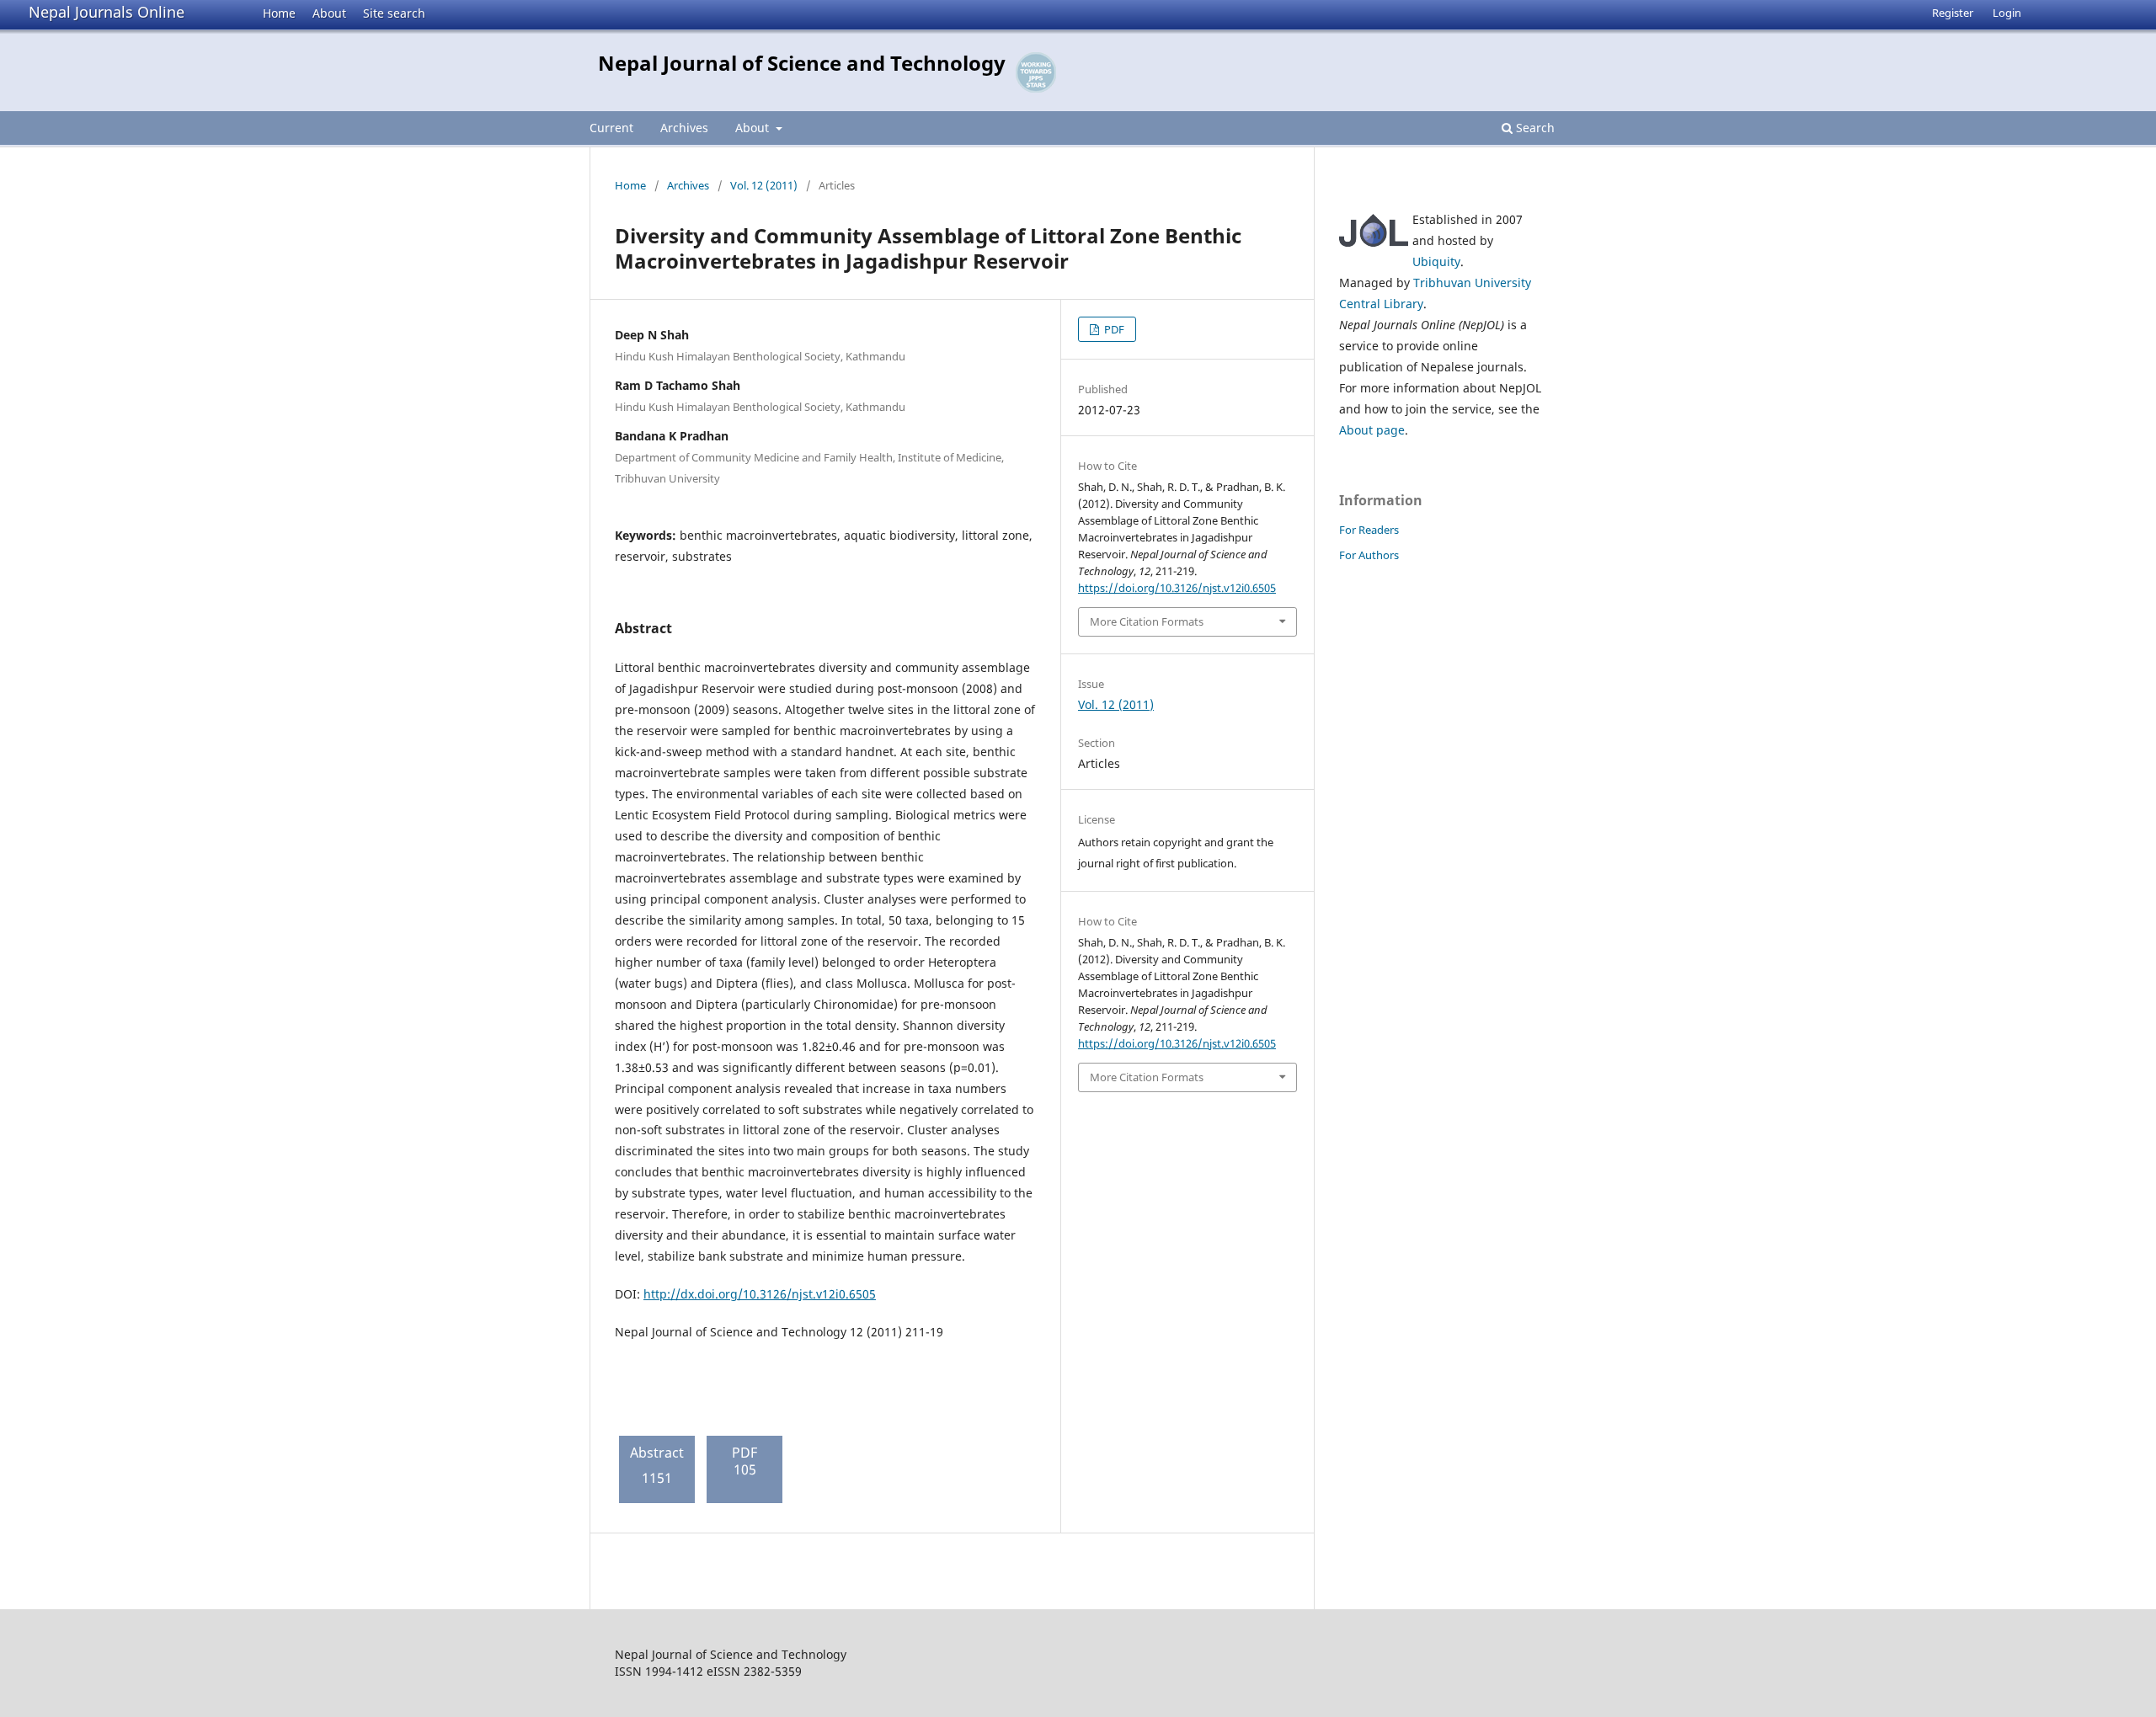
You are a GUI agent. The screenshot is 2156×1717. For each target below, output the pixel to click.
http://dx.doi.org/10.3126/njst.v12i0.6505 (760, 1294)
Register (1953, 13)
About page (1372, 430)
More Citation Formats (1147, 621)
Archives (684, 128)
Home (279, 13)
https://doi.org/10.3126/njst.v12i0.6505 (1177, 588)
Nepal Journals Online (107, 12)
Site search (394, 13)
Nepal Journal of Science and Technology (802, 63)
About (329, 13)
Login (2007, 13)
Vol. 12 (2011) (764, 185)
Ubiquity (1436, 261)
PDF (1113, 329)
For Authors (1369, 555)
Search (1534, 128)
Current (611, 128)
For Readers (1369, 530)
